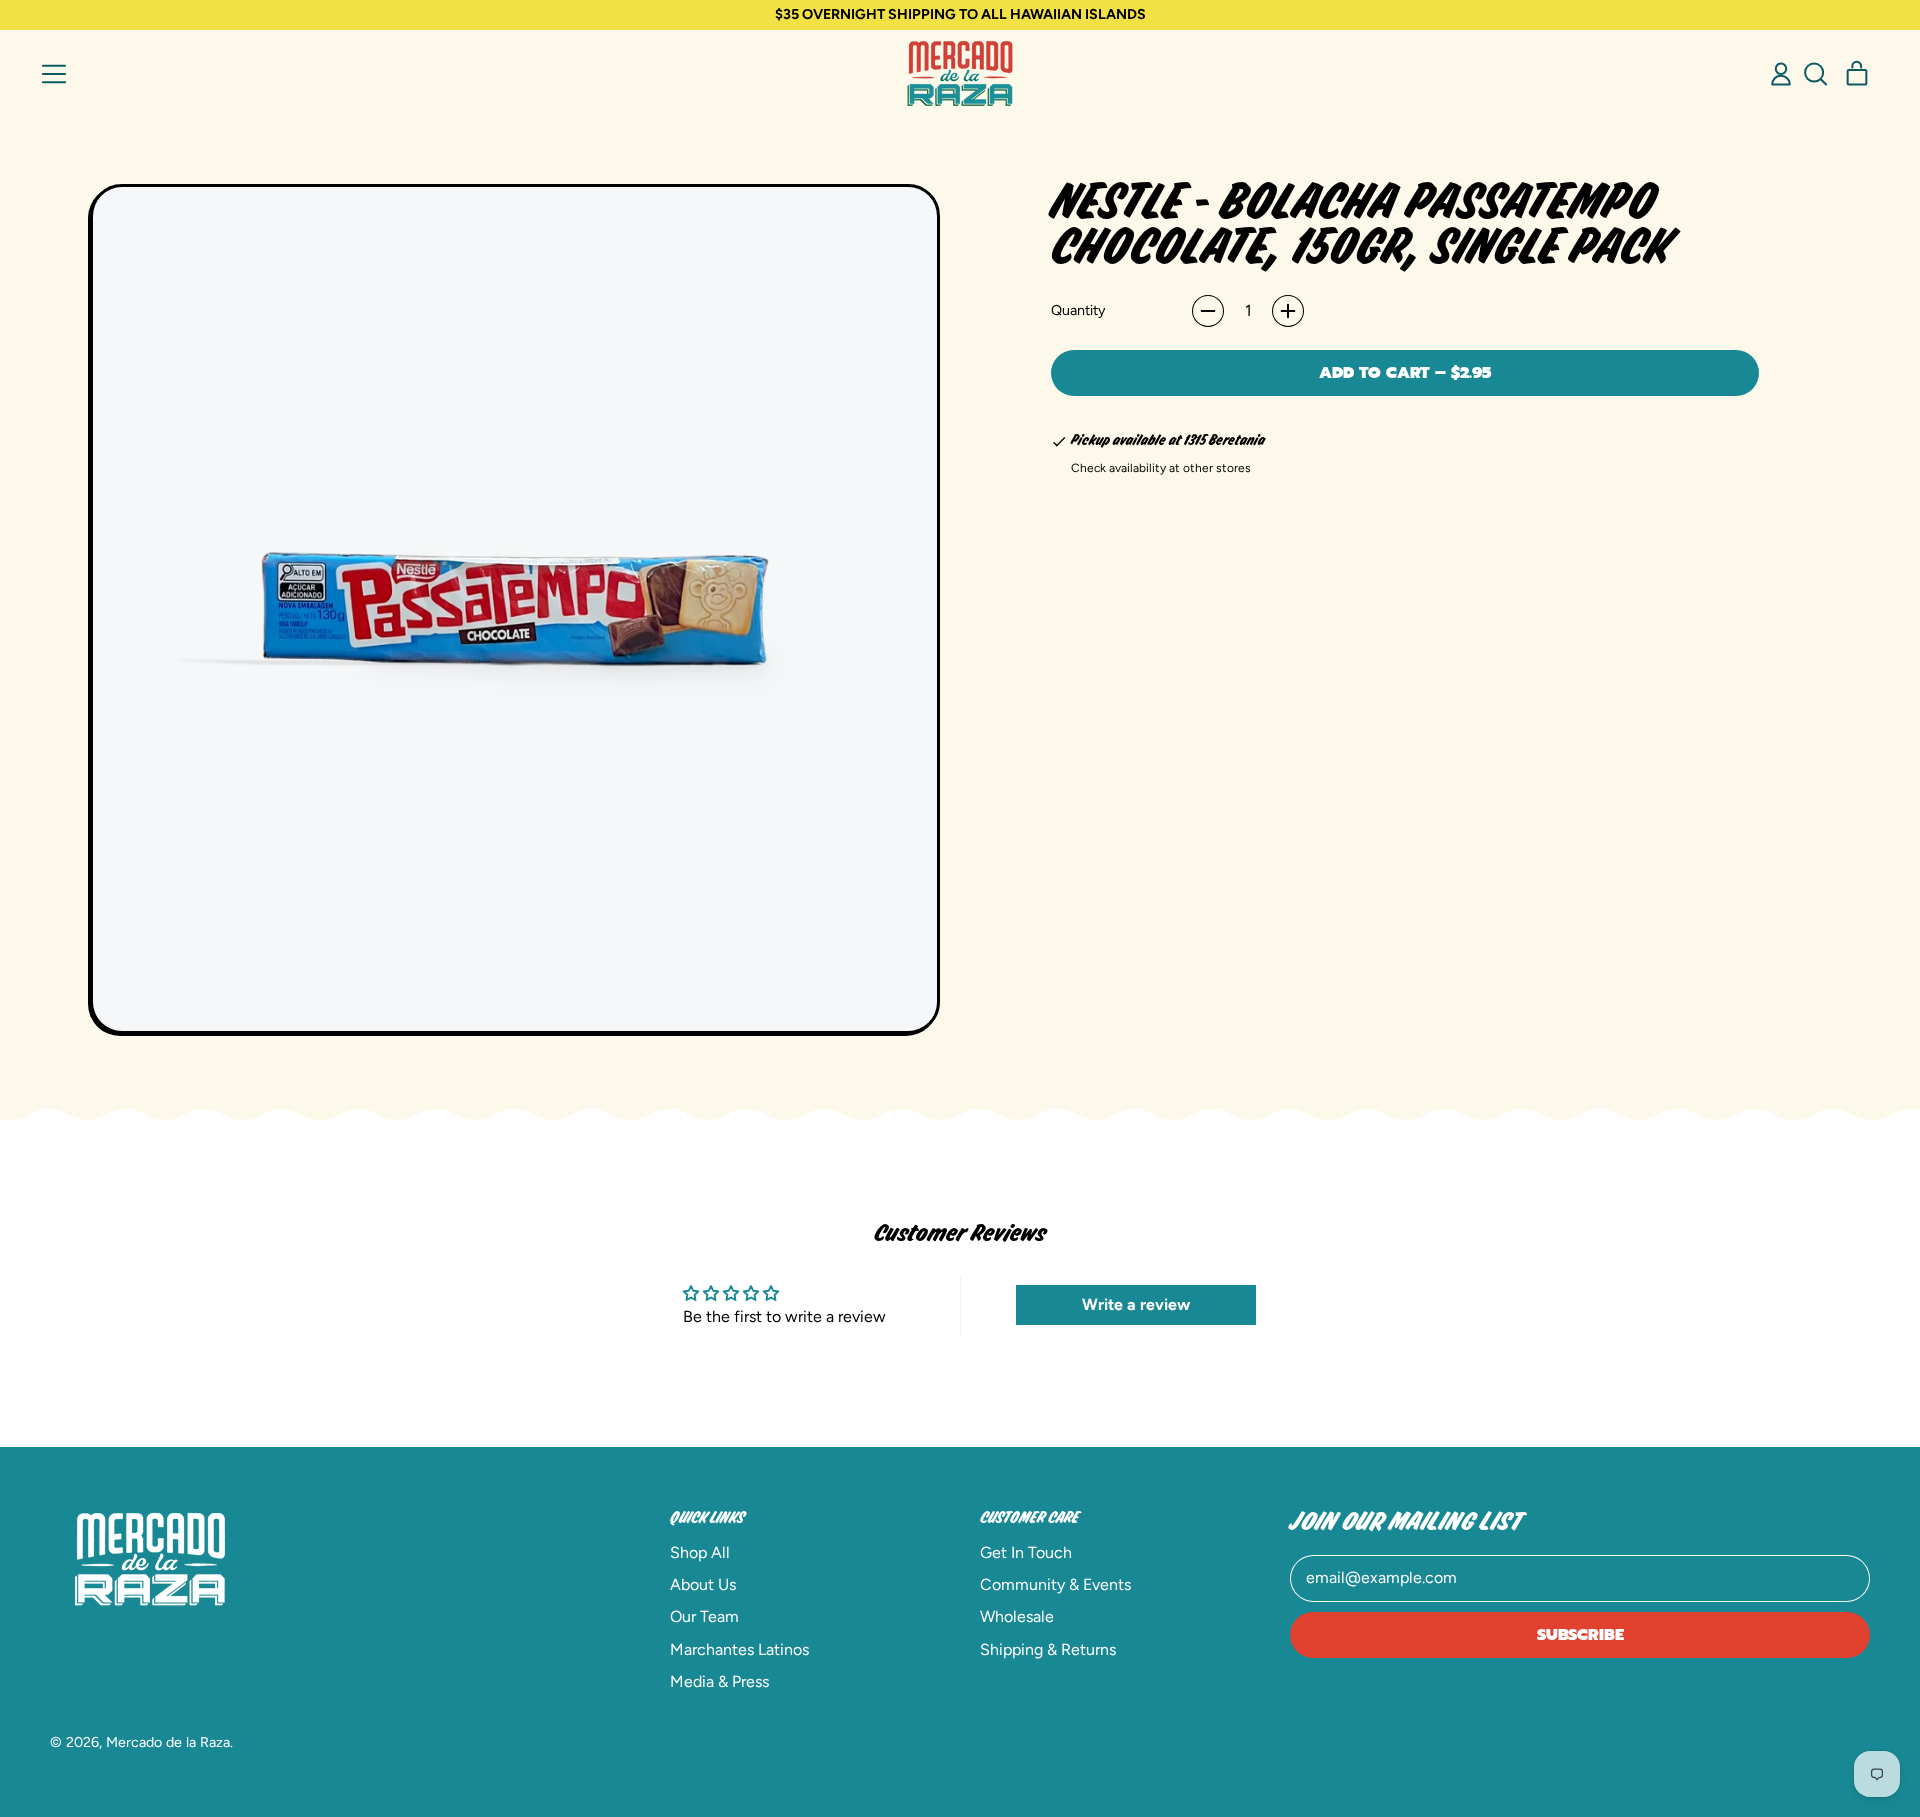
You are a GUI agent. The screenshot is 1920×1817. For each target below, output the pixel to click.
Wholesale (1017, 1616)
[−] (1208, 311)
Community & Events (1055, 1584)
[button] (1815, 74)
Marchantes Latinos (739, 1649)
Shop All (700, 1552)
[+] (1288, 311)
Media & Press (719, 1681)
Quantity (1078, 310)
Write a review (1136, 1304)
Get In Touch (1026, 1552)
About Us (703, 1584)
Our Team (704, 1616)
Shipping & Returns (1048, 1649)
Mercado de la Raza (168, 1742)
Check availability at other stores (1161, 468)
